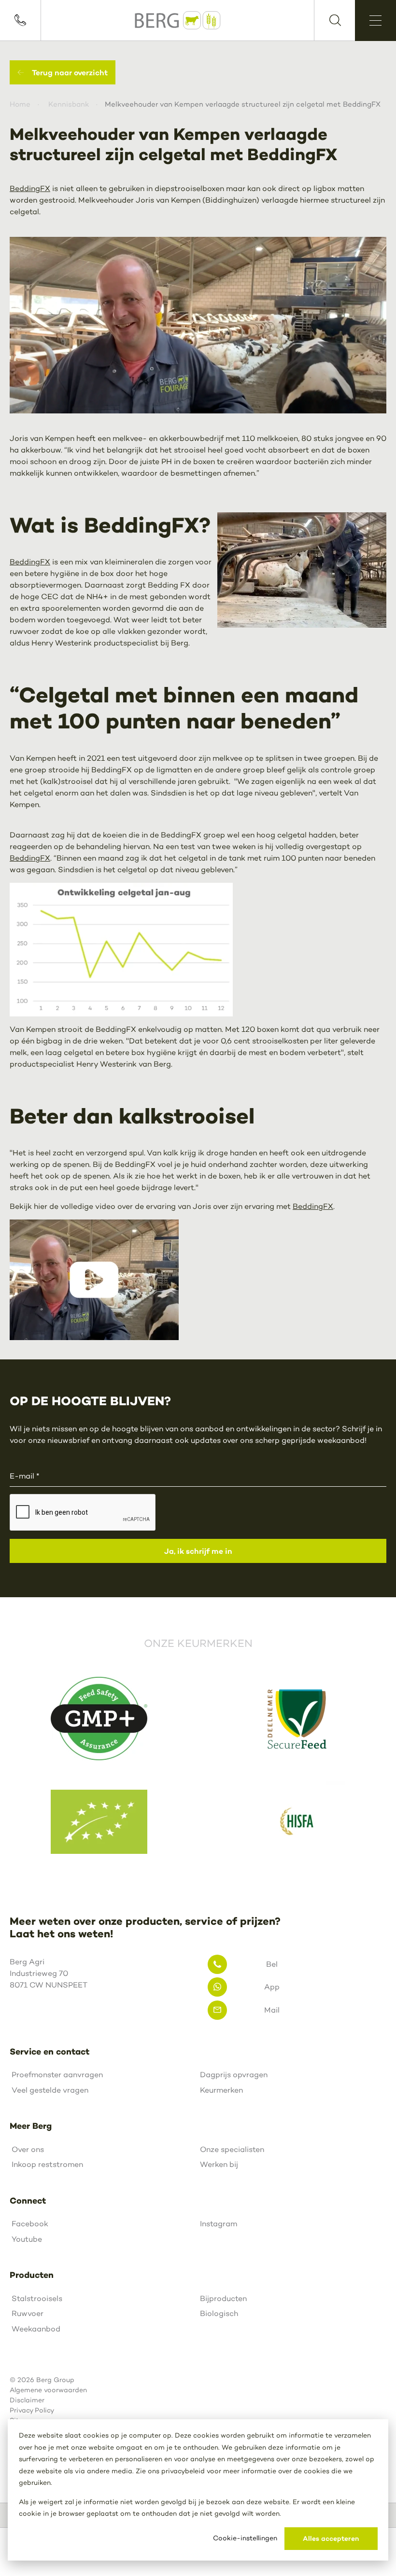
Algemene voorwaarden (48, 2390)
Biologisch (219, 2313)
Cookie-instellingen (245, 2538)
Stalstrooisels (37, 2298)
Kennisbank (69, 104)
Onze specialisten (232, 2149)
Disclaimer (27, 2400)
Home (20, 104)
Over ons (28, 2149)
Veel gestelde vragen (50, 2090)
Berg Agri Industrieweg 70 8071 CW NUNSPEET (49, 1973)
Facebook (30, 2224)
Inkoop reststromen (47, 2164)
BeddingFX (30, 188)
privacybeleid (183, 2471)
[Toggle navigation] (375, 21)
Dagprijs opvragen (234, 2075)
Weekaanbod (36, 2329)
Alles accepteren (331, 2538)
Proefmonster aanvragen (57, 2075)
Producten (32, 2275)
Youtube (27, 2239)
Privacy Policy (32, 2410)
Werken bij (219, 2164)
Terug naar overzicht (70, 72)
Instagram (219, 2224)
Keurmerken (221, 2090)
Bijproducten (223, 2298)
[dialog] (198, 2490)
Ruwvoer (28, 2313)
